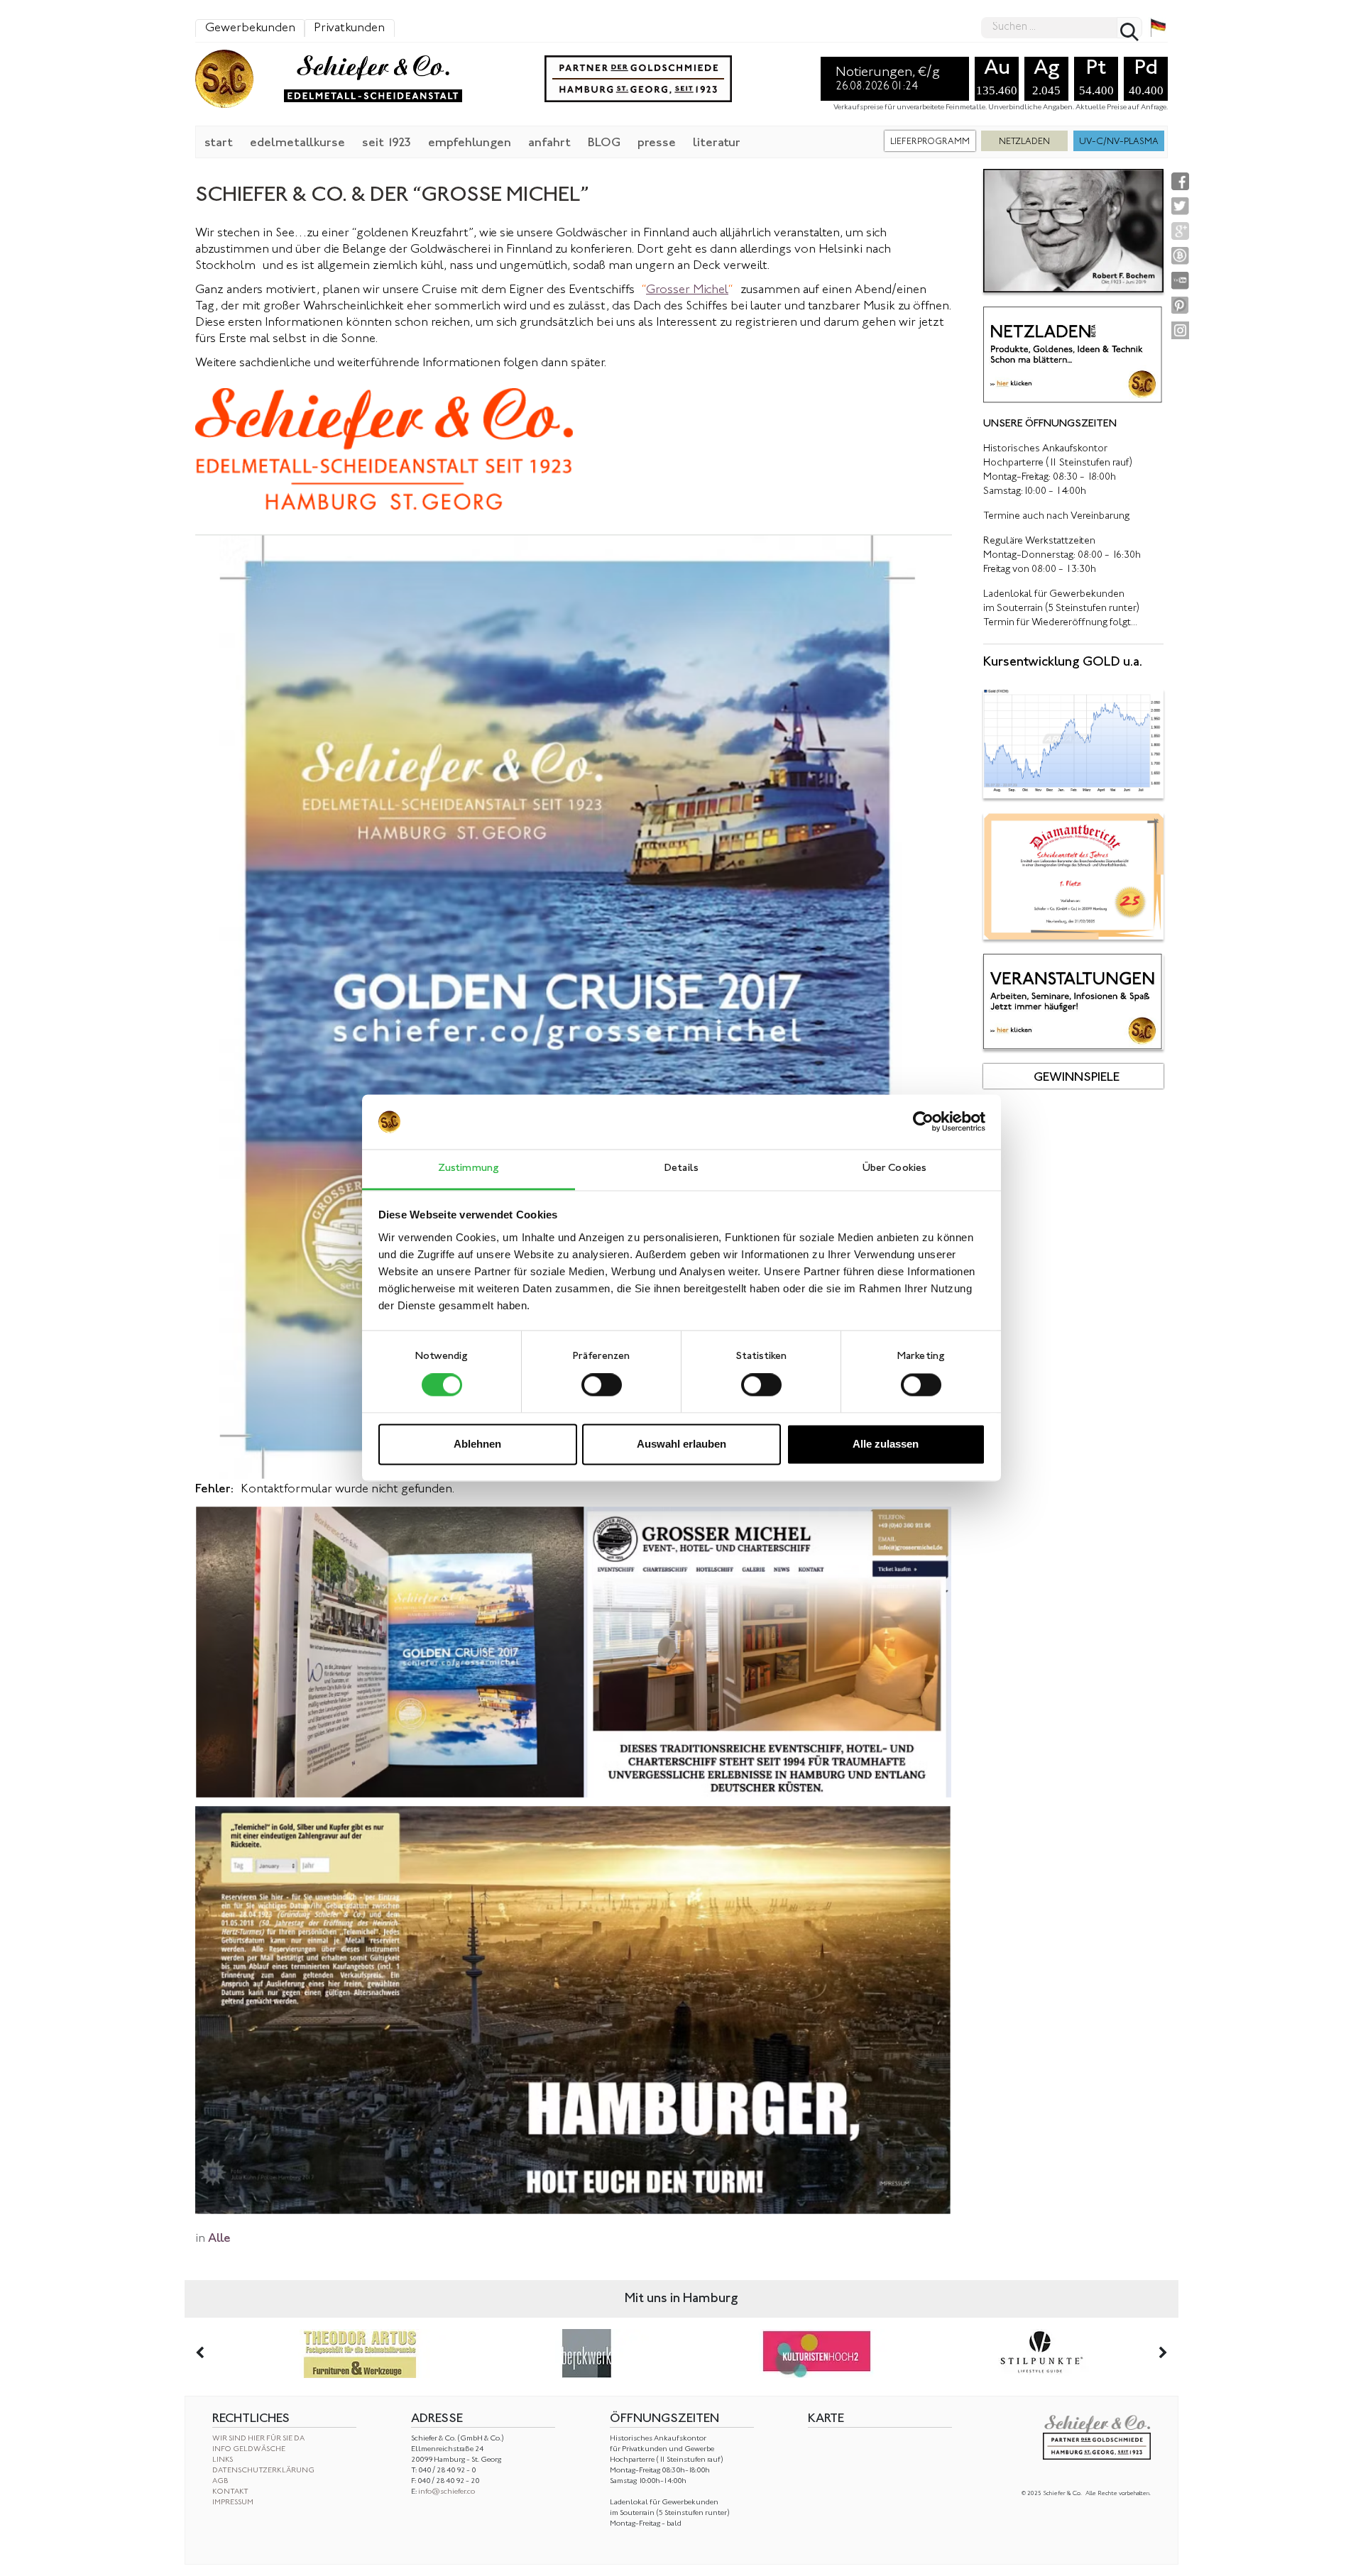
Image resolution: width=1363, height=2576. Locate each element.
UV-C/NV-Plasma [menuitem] (1119, 142)
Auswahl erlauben (681, 1444)
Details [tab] (681, 1168)
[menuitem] (219, 142)
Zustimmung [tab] (469, 1168)
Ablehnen (477, 1444)
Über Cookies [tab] (894, 1168)
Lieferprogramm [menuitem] (930, 142)
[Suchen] (1129, 28)
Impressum (233, 2503)
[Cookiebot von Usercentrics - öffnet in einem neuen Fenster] (923, 1122)
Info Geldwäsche (249, 2449)
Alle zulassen (886, 1444)
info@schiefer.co (447, 2492)
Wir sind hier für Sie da (258, 2439)
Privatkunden (349, 28)
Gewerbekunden (250, 28)
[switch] (602, 1385)
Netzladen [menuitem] (1024, 142)
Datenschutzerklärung (263, 2471)
